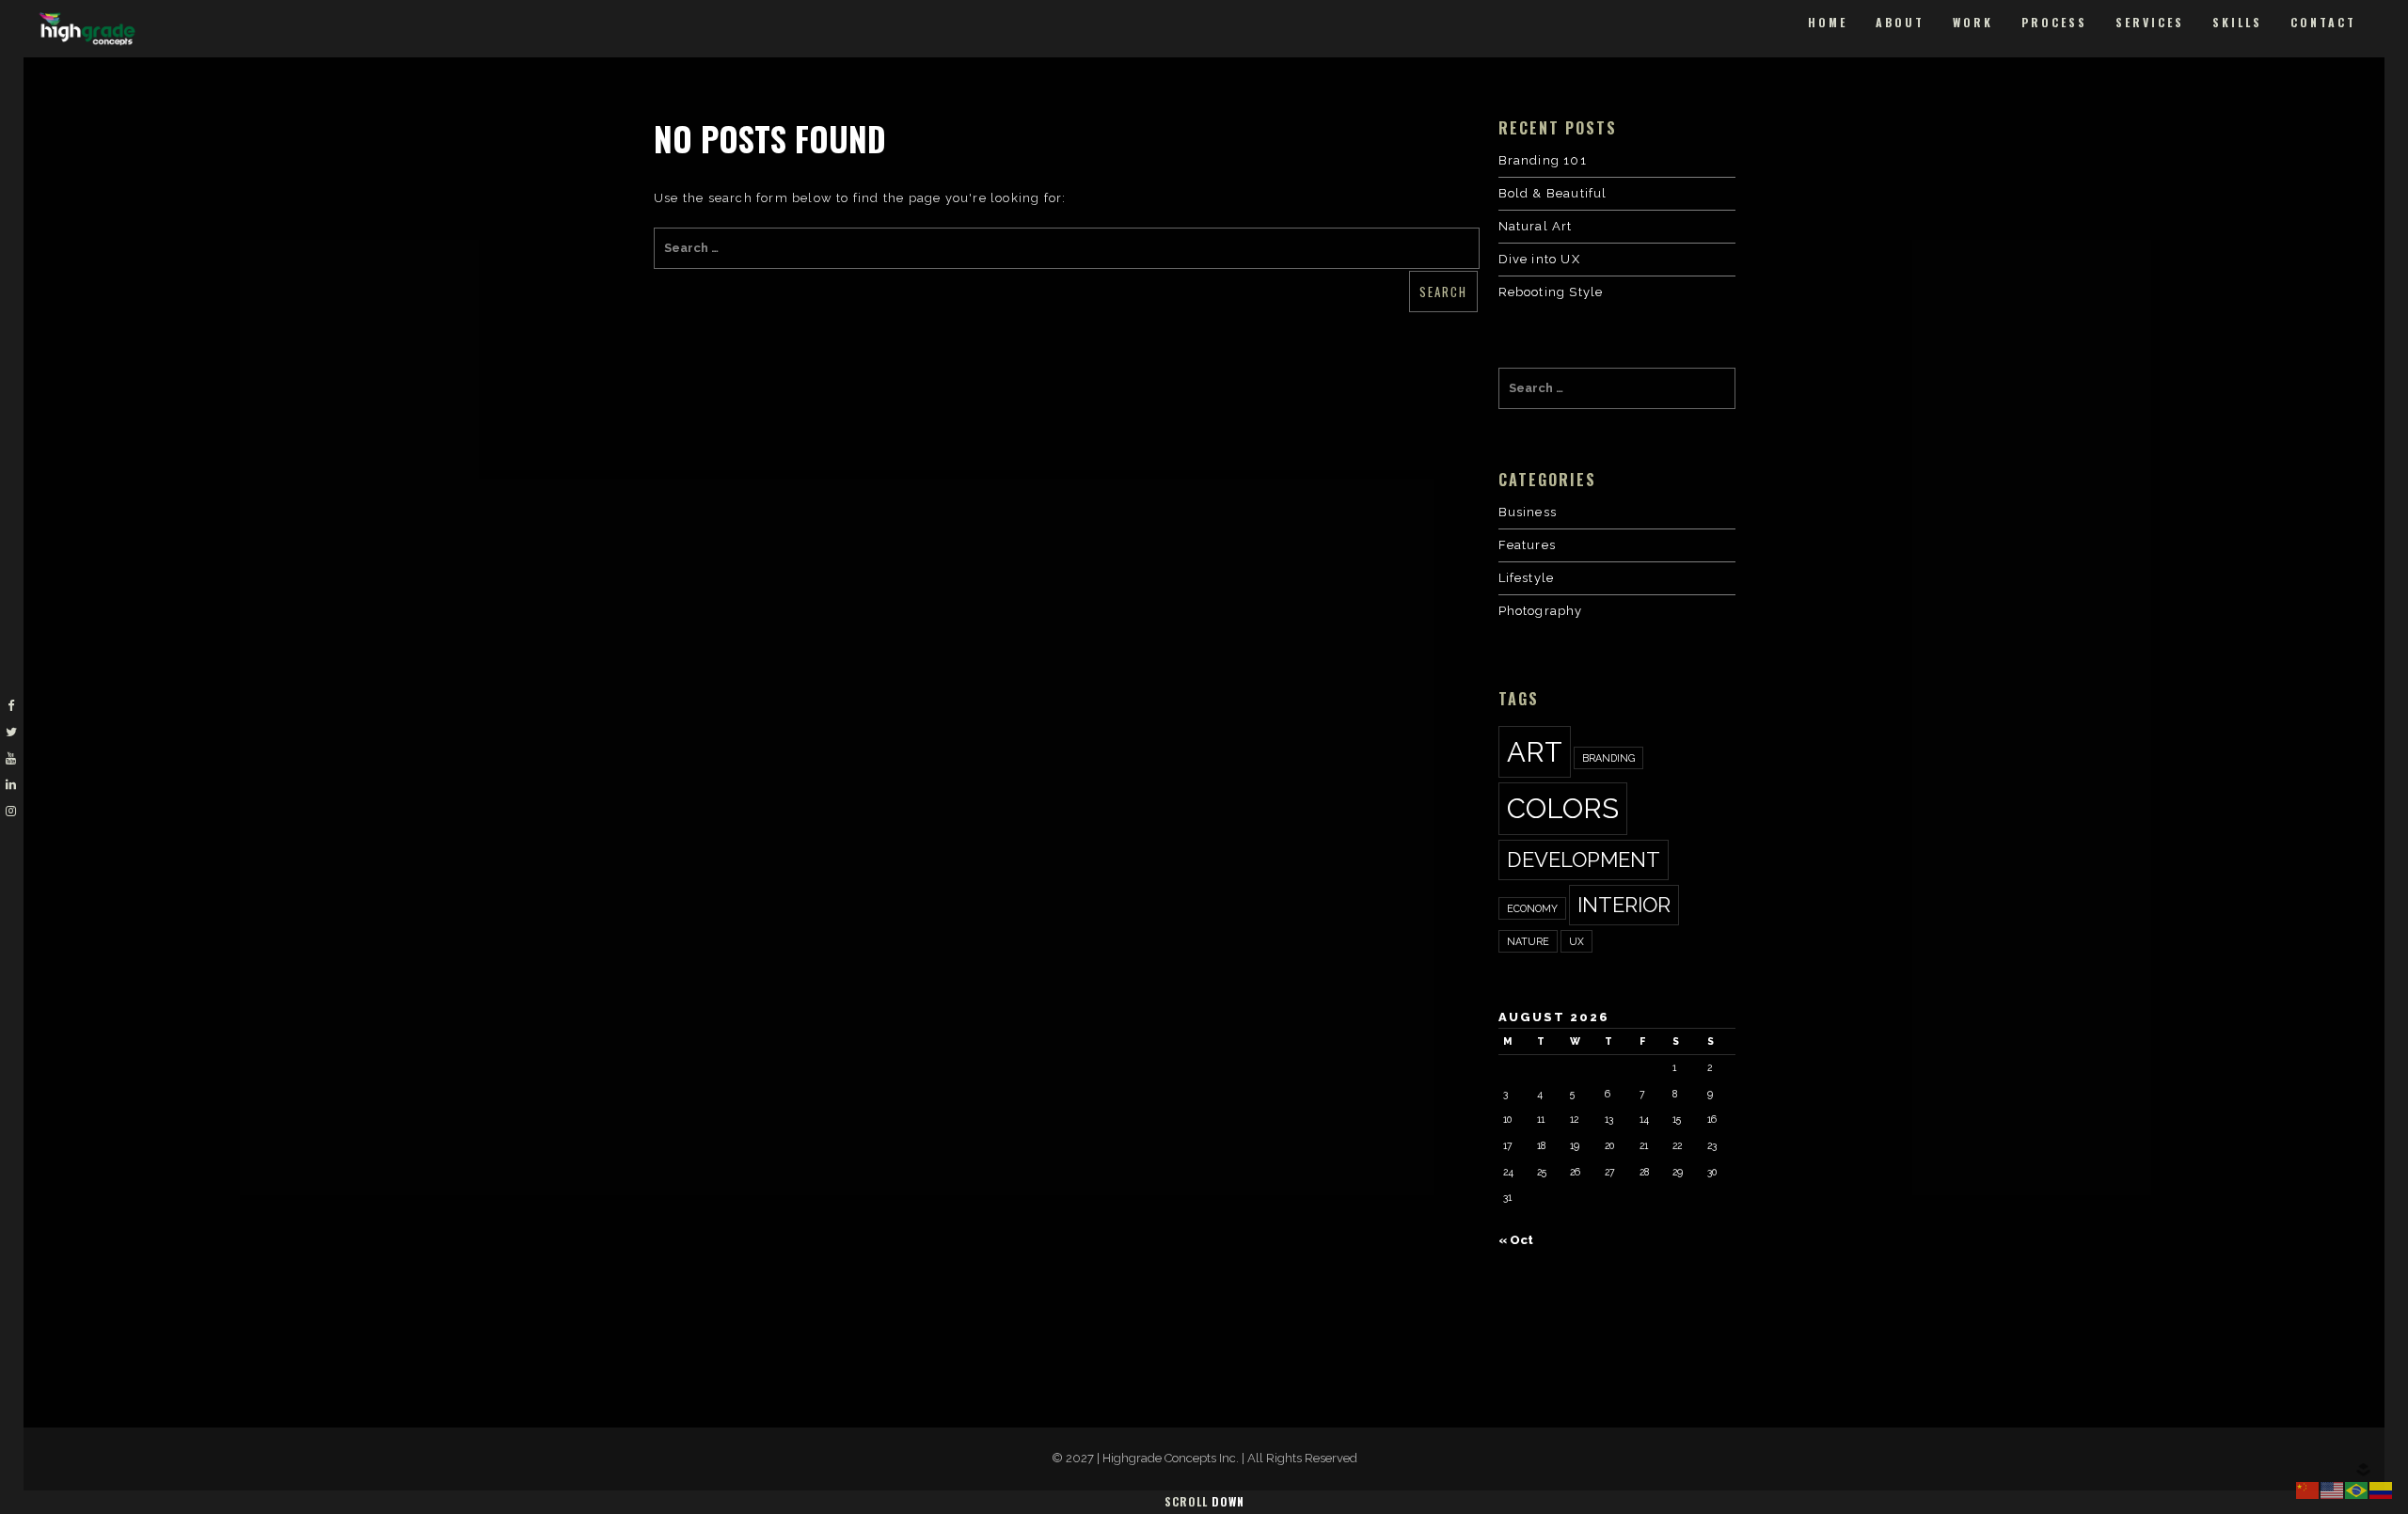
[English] (2333, 1489)
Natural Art (1536, 226)
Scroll (1204, 1501)
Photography (1541, 611)
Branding (1608, 758)
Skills (2237, 22)
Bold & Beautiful (1553, 193)
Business (1528, 512)
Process (2054, 22)
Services (2150, 22)
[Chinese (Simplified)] (2308, 1489)
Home (1828, 22)
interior (1624, 905)
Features (1528, 545)
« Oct (1516, 1240)
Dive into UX (1539, 259)
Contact (2323, 22)
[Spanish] (2382, 1489)
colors (1563, 808)
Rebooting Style (1551, 292)
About (1900, 22)
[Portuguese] (2357, 1489)
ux (1576, 941)
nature (1528, 941)
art (1535, 752)
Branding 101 (1543, 160)
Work (1973, 22)
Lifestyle (1527, 578)
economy (1532, 908)
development (1584, 860)
